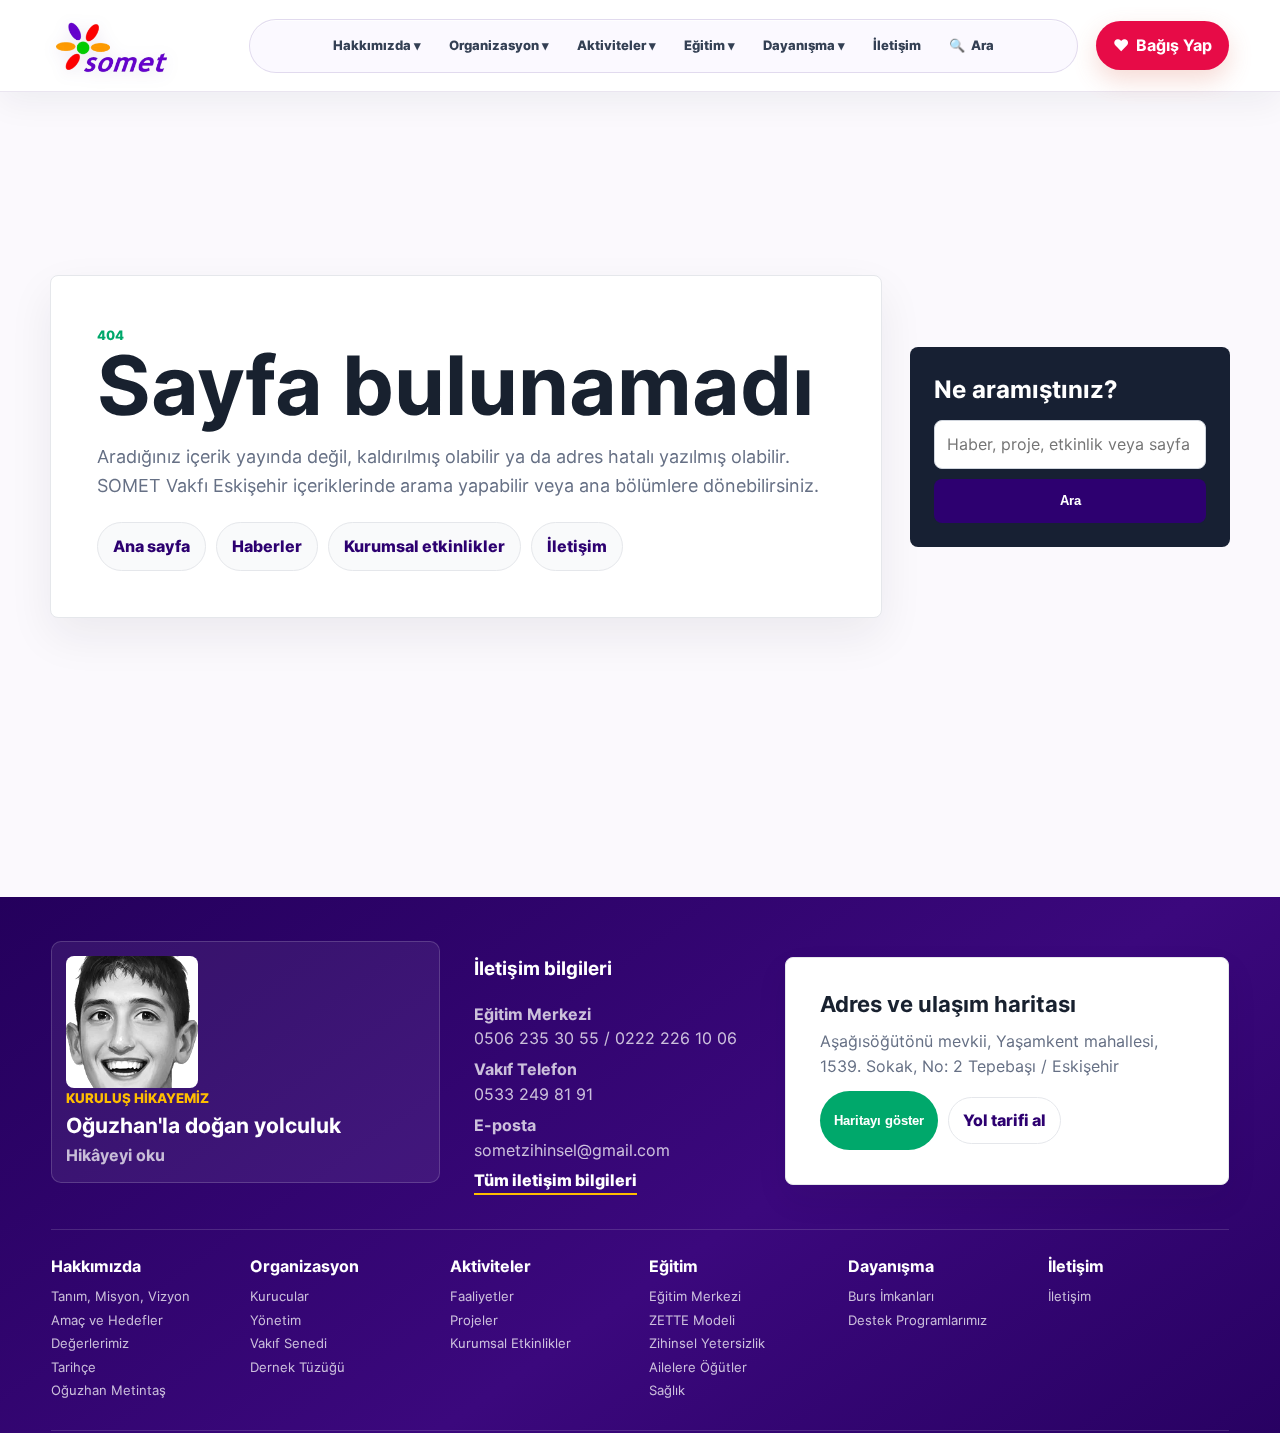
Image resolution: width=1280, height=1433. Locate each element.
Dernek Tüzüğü (297, 1367)
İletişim (897, 45)
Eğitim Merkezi (695, 1296)
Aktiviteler (616, 45)
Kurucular (279, 1296)
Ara (971, 45)
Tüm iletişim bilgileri (555, 1180)
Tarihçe (73, 1367)
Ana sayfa (151, 546)
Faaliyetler (482, 1296)
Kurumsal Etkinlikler (510, 1343)
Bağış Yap (1162, 45)
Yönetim (275, 1320)
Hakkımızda (377, 45)
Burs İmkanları (891, 1296)
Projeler (474, 1320)
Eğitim (709, 45)
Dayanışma (804, 45)
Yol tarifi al (1004, 1120)
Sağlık (667, 1390)
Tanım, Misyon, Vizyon (120, 1296)
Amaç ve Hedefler (107, 1320)
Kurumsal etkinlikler (424, 546)
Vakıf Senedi (288, 1343)
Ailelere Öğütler (698, 1367)
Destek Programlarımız (917, 1320)
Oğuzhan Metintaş (108, 1390)
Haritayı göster (879, 1120)
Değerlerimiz (90, 1343)
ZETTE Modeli (692, 1320)
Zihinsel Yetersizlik (707, 1343)
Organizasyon (499, 45)
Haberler (267, 546)
